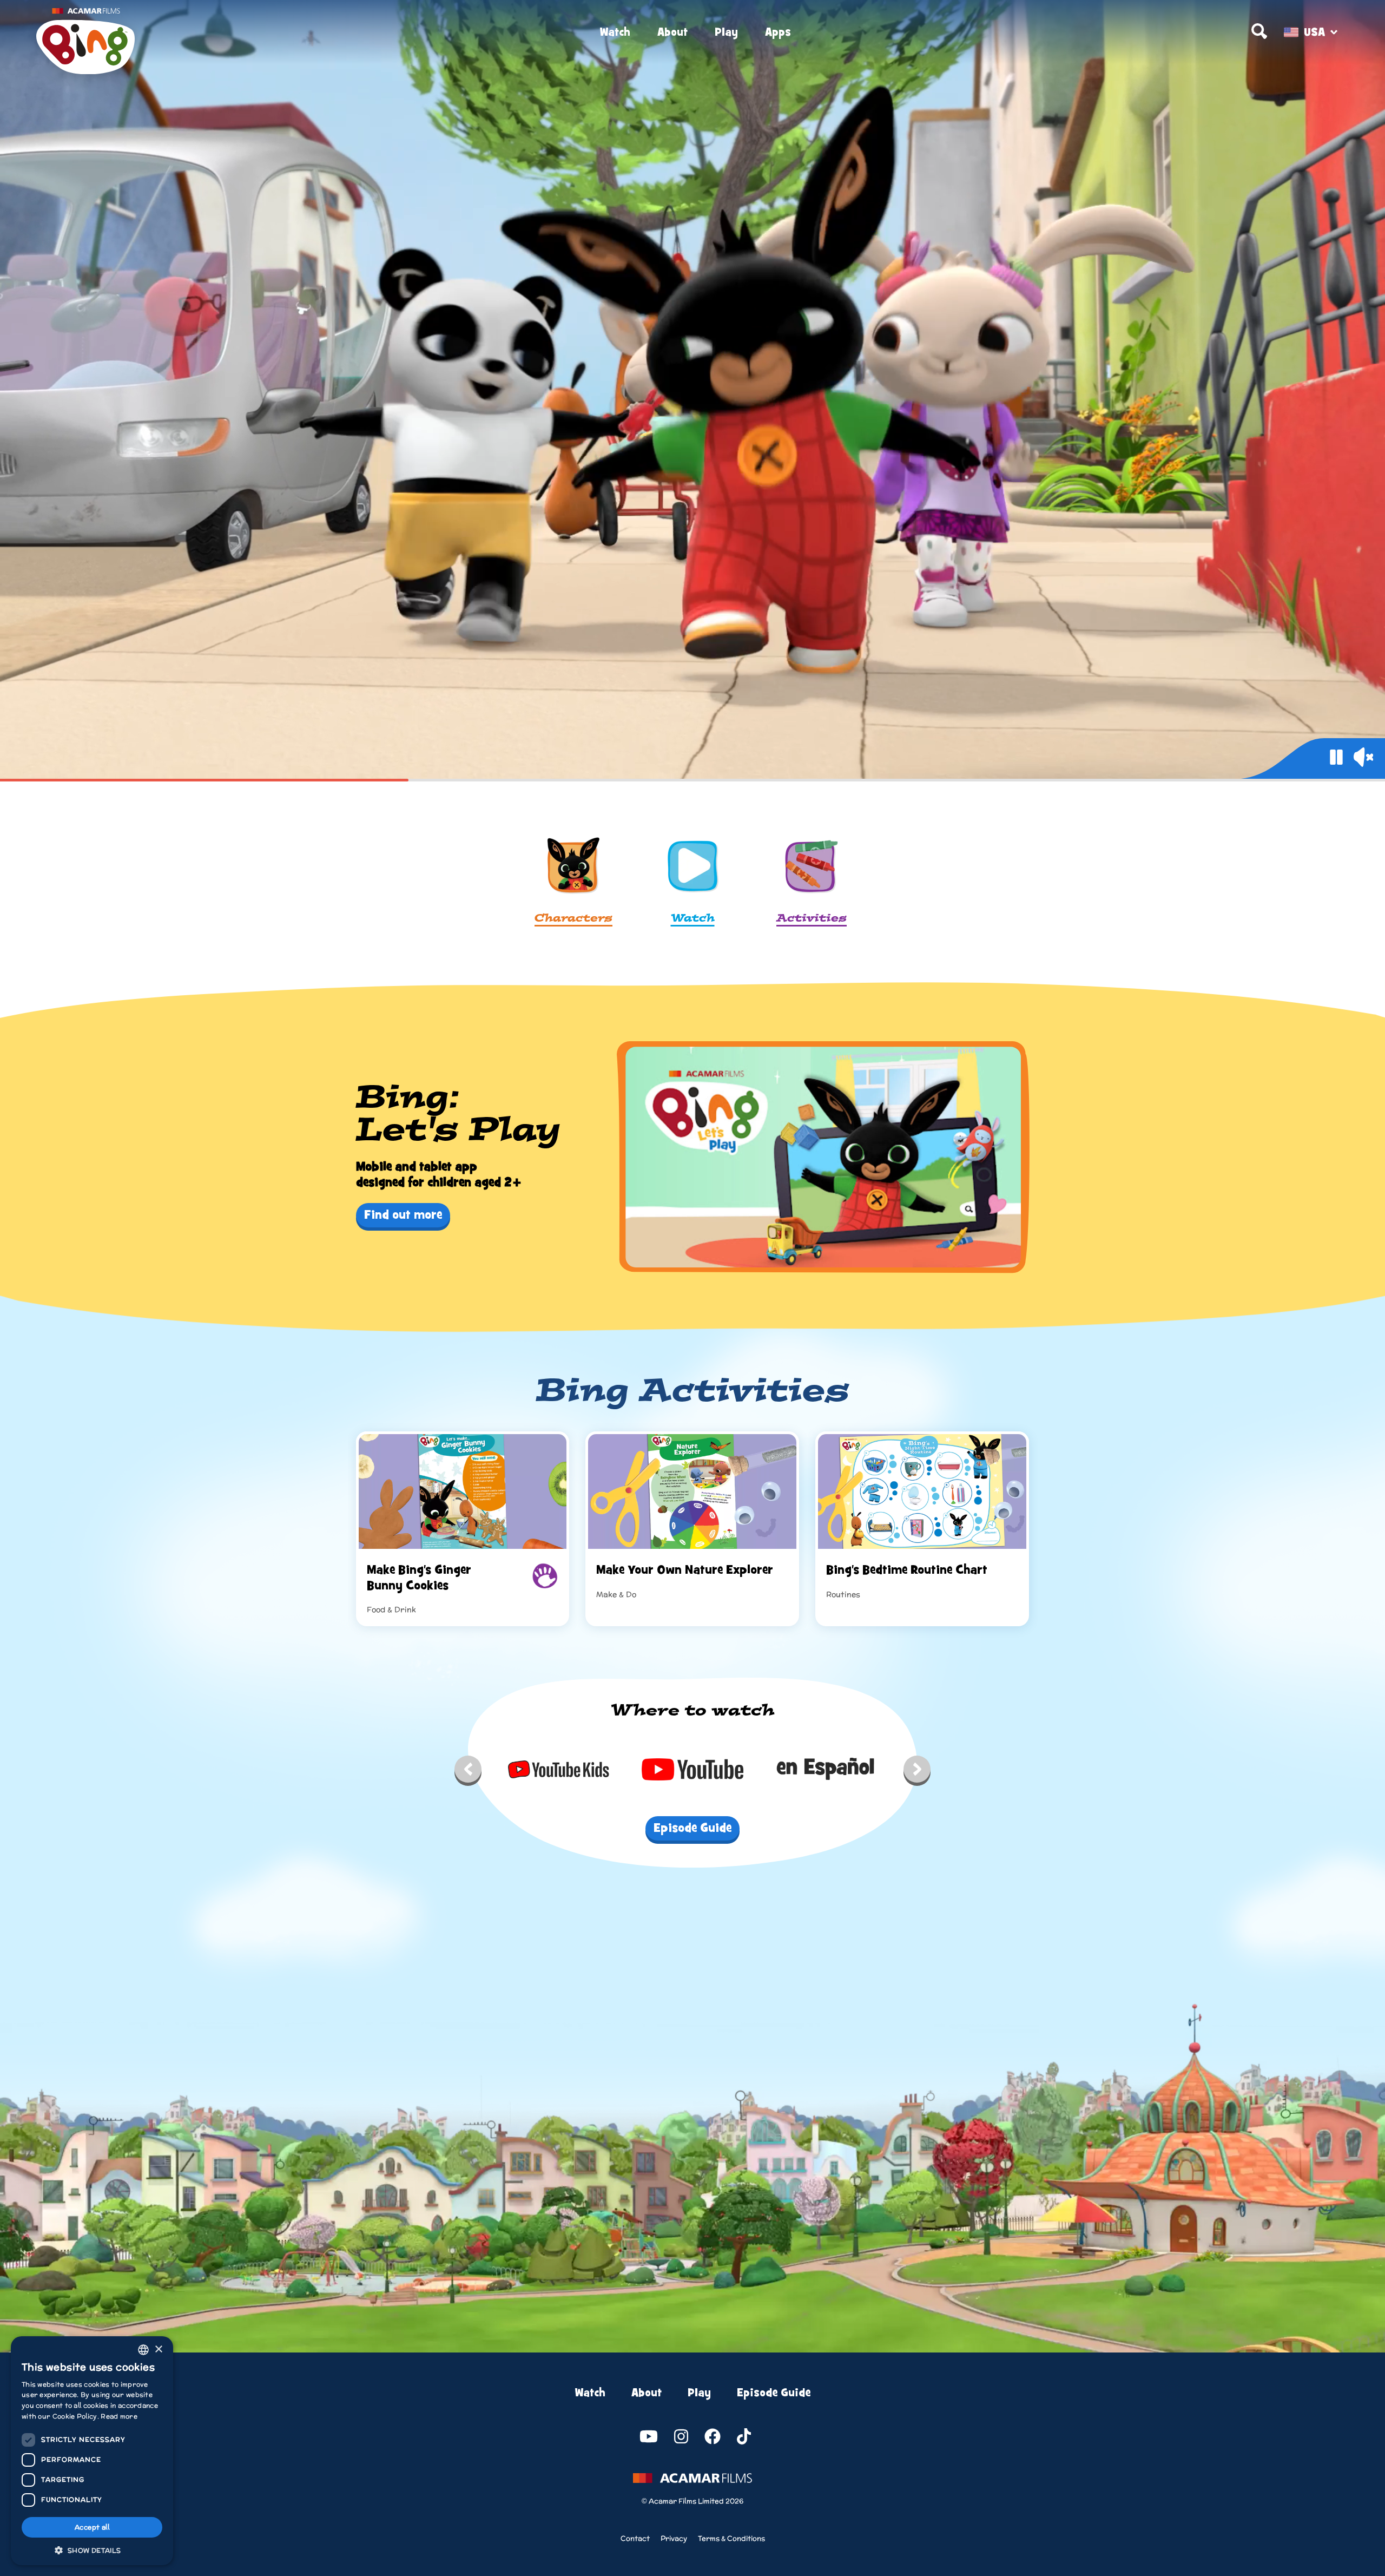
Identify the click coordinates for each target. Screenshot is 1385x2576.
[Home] (255, 32)
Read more (119, 2416)
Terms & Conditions (731, 2538)
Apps (778, 32)
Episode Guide (774, 2393)
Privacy (674, 2538)
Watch (615, 32)
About (672, 32)
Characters (573, 919)
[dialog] (92, 2451)
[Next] (917, 1772)
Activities (812, 919)
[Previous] (468, 1772)
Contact (635, 2538)
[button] (92, 2549)
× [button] (158, 2350)
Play (726, 32)
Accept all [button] (92, 2527)
